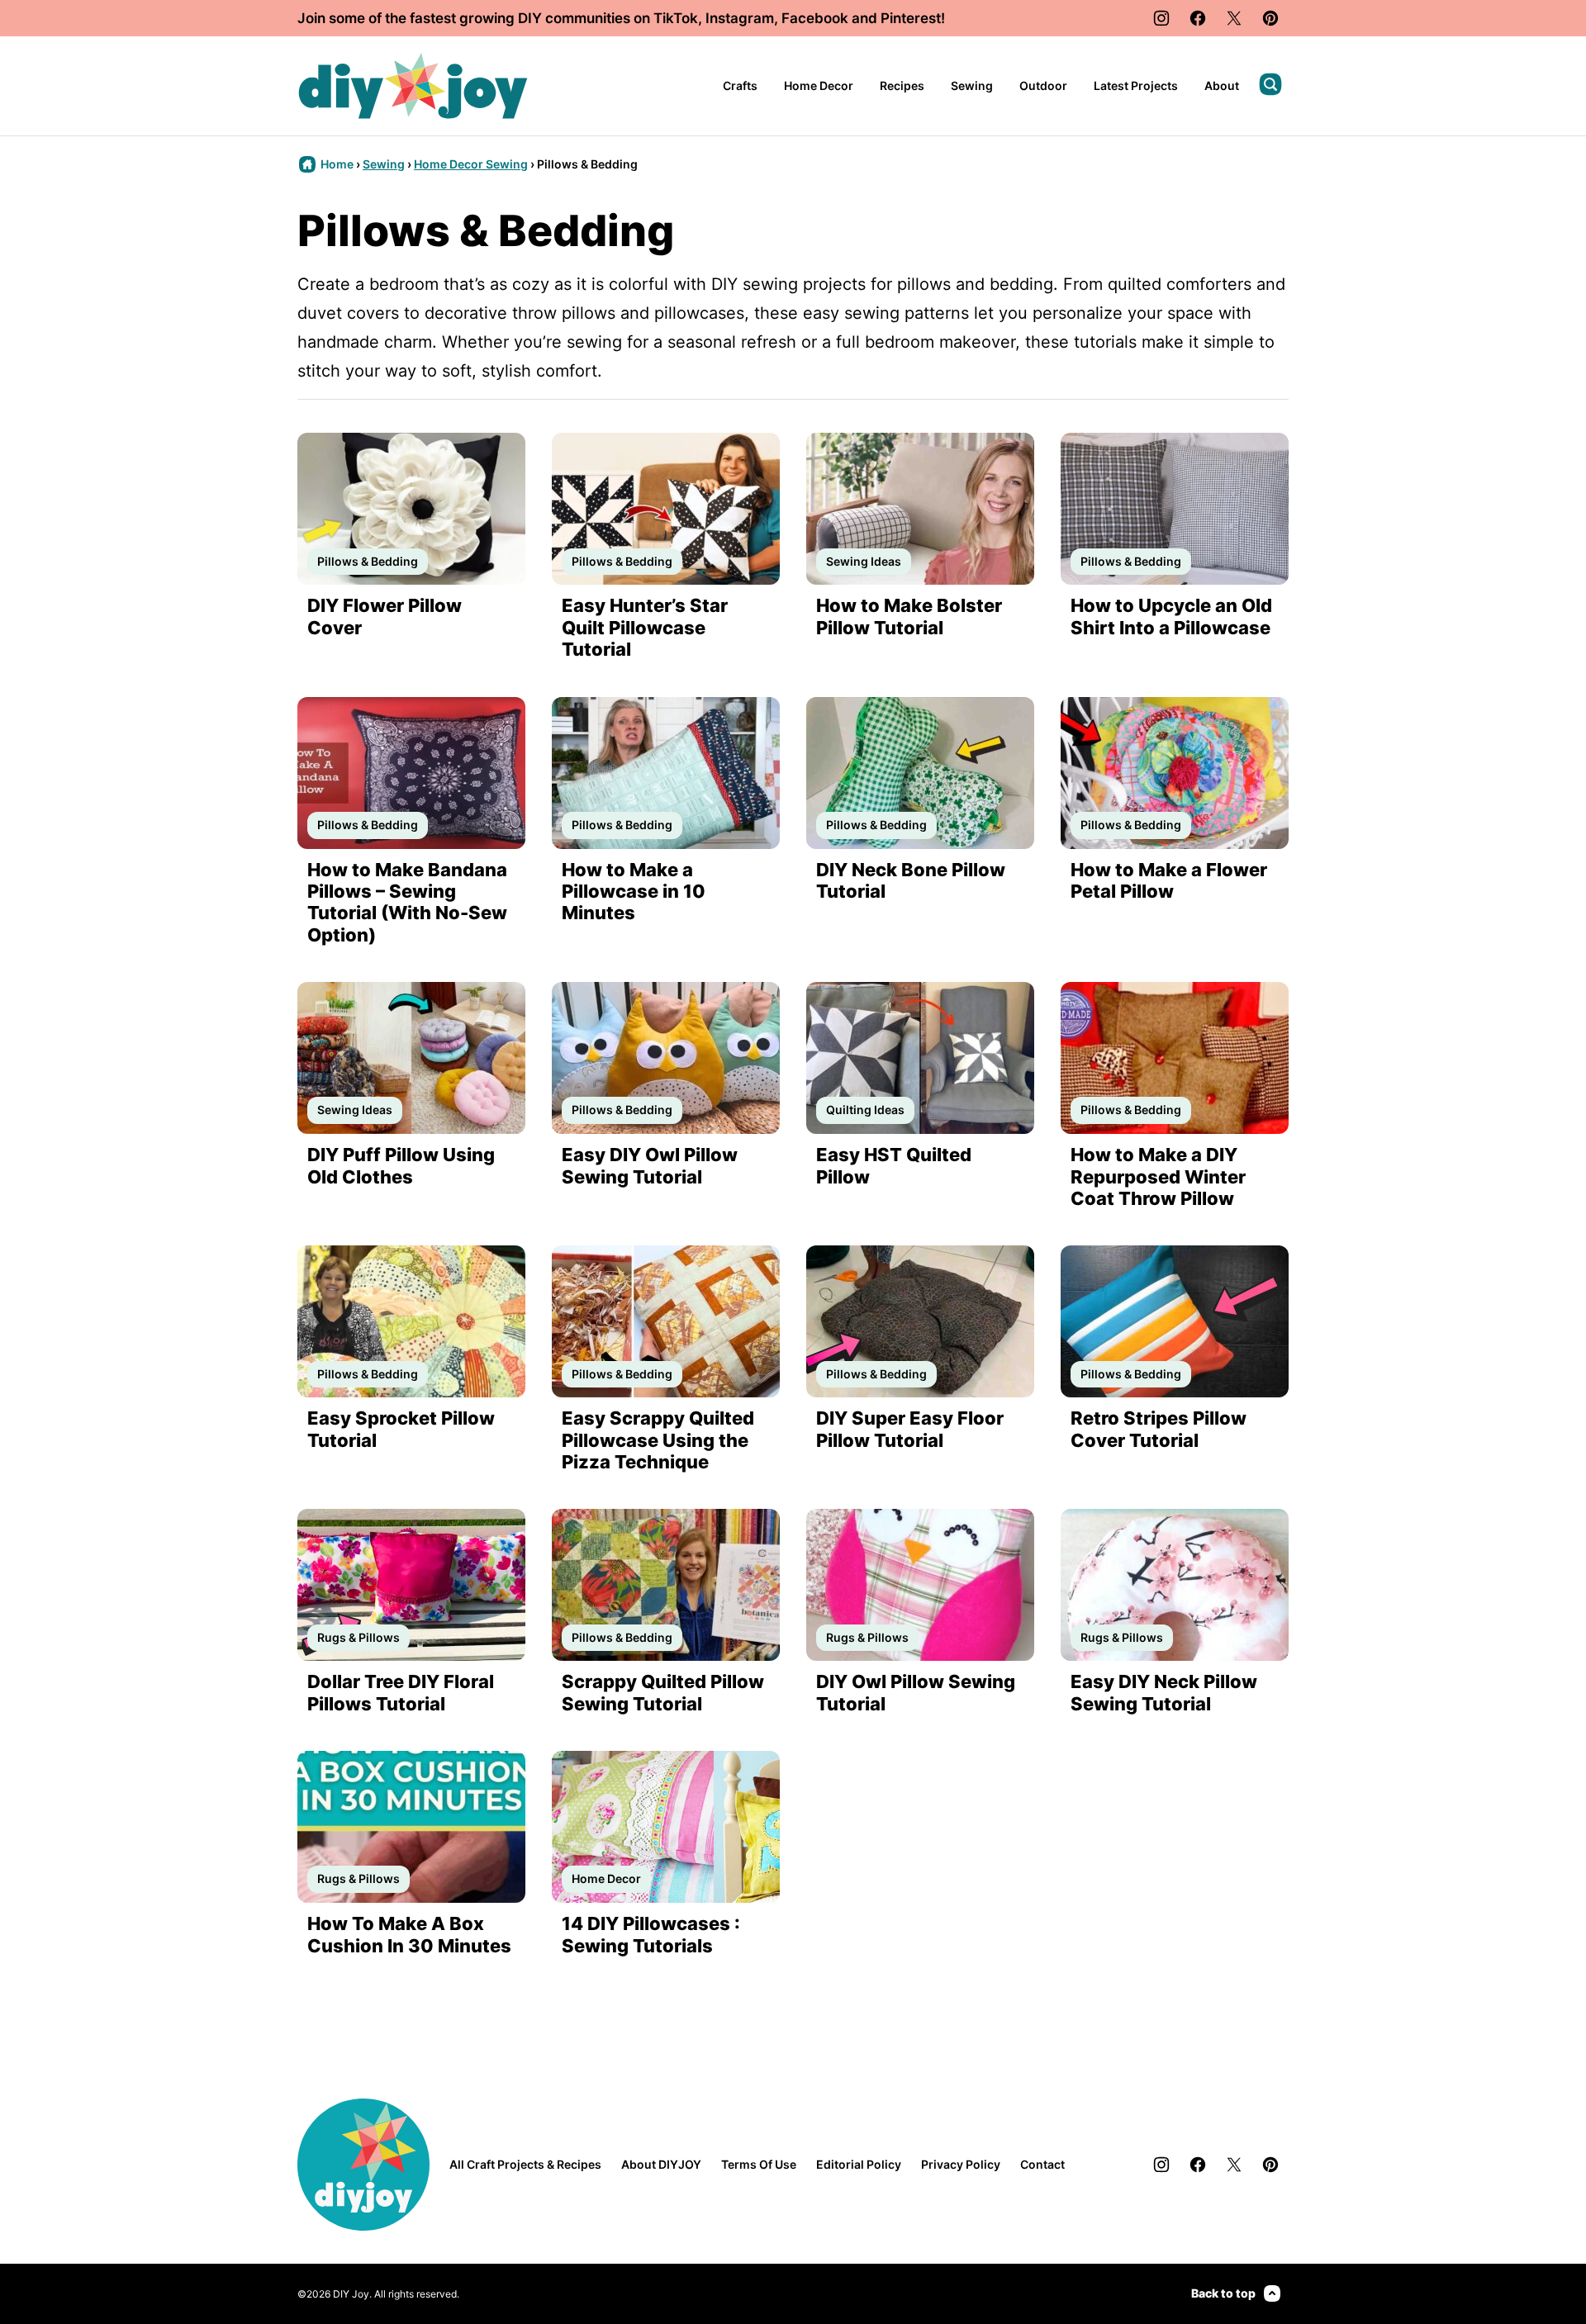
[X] (1234, 18)
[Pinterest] (1270, 18)
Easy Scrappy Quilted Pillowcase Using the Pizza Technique (658, 1440)
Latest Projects (1136, 85)
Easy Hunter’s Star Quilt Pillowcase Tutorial (645, 627)
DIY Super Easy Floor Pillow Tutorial (910, 1429)
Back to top (1223, 2293)
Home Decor (819, 85)
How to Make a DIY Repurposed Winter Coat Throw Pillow (1158, 1176)
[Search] (1270, 84)
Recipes (902, 85)
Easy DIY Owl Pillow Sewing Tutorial (650, 1165)
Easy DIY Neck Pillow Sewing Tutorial (1164, 1692)
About (1222, 85)
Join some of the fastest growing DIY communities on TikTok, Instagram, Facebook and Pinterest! (621, 18)
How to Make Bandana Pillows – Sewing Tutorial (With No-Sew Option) (407, 902)
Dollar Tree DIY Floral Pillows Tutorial (401, 1692)
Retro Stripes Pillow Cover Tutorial (1159, 1429)
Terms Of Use (759, 2164)
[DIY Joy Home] (413, 86)
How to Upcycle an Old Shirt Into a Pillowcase (1171, 616)
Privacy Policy (961, 2164)
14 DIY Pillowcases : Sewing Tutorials (651, 1934)
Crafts (740, 85)
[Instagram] (1161, 18)
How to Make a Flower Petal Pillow (1169, 880)
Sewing (972, 85)
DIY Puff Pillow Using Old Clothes (401, 1165)
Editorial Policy (859, 2164)
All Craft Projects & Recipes (525, 2164)
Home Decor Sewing (471, 164)
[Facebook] (1198, 18)
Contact (1042, 2164)
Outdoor (1043, 85)
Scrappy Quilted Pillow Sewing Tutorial (663, 1692)
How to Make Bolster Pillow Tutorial (909, 616)
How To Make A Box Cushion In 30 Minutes (409, 1934)
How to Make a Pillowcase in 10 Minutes (634, 892)
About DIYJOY (661, 2164)
